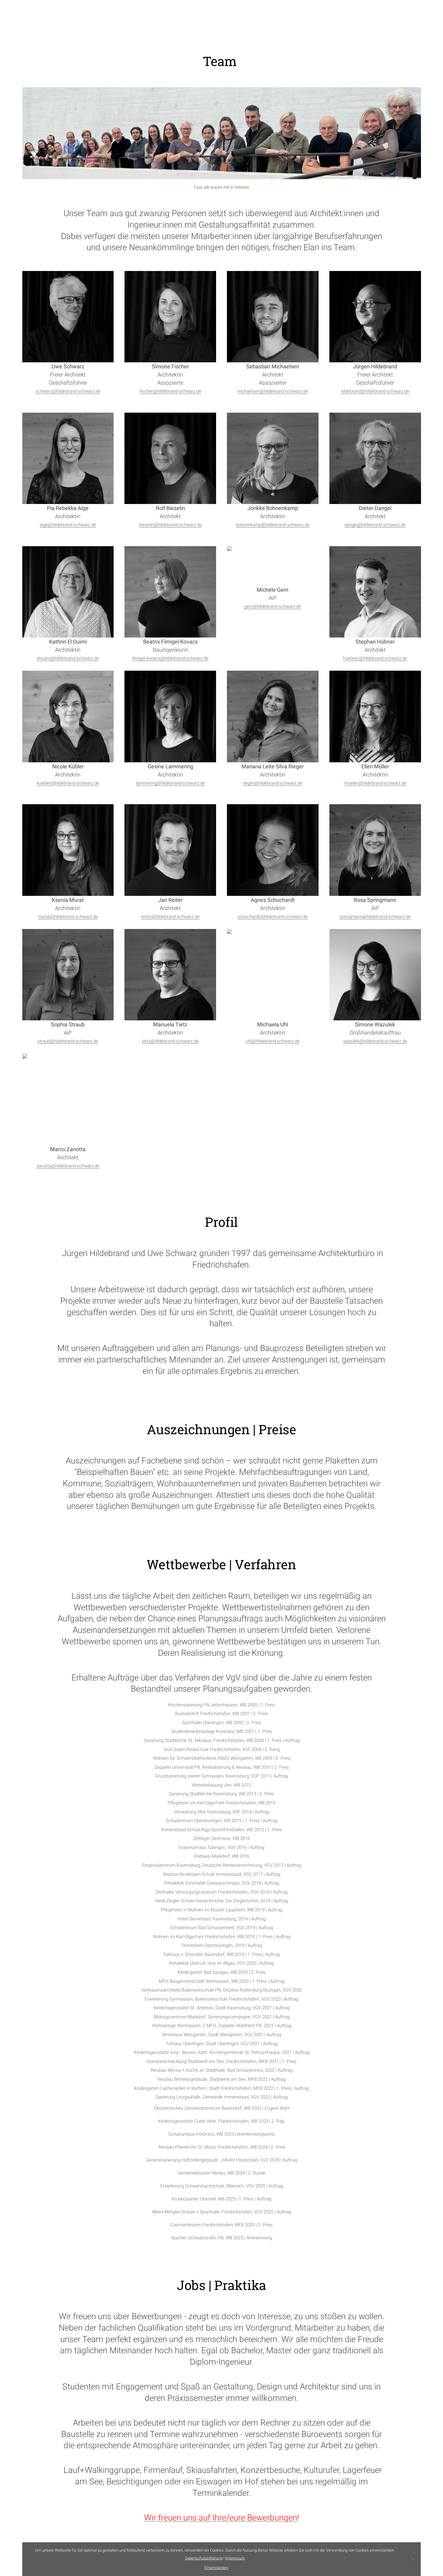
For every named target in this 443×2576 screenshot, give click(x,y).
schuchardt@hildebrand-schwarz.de (273, 917)
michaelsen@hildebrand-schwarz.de (273, 391)
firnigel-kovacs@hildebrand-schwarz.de (170, 658)
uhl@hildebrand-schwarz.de (273, 1041)
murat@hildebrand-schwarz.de (68, 917)
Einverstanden (216, 2568)
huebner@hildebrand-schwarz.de (375, 658)
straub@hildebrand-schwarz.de (68, 1041)
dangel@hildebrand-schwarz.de (375, 525)
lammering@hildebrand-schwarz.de (170, 783)
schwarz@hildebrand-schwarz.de (68, 391)
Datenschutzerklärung (204, 2558)
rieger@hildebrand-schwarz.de (273, 783)
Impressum (235, 2558)
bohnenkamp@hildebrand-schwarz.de (273, 525)
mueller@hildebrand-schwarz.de (375, 783)
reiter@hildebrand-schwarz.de (170, 917)
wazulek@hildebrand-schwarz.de (375, 1041)
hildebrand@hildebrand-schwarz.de (375, 391)
